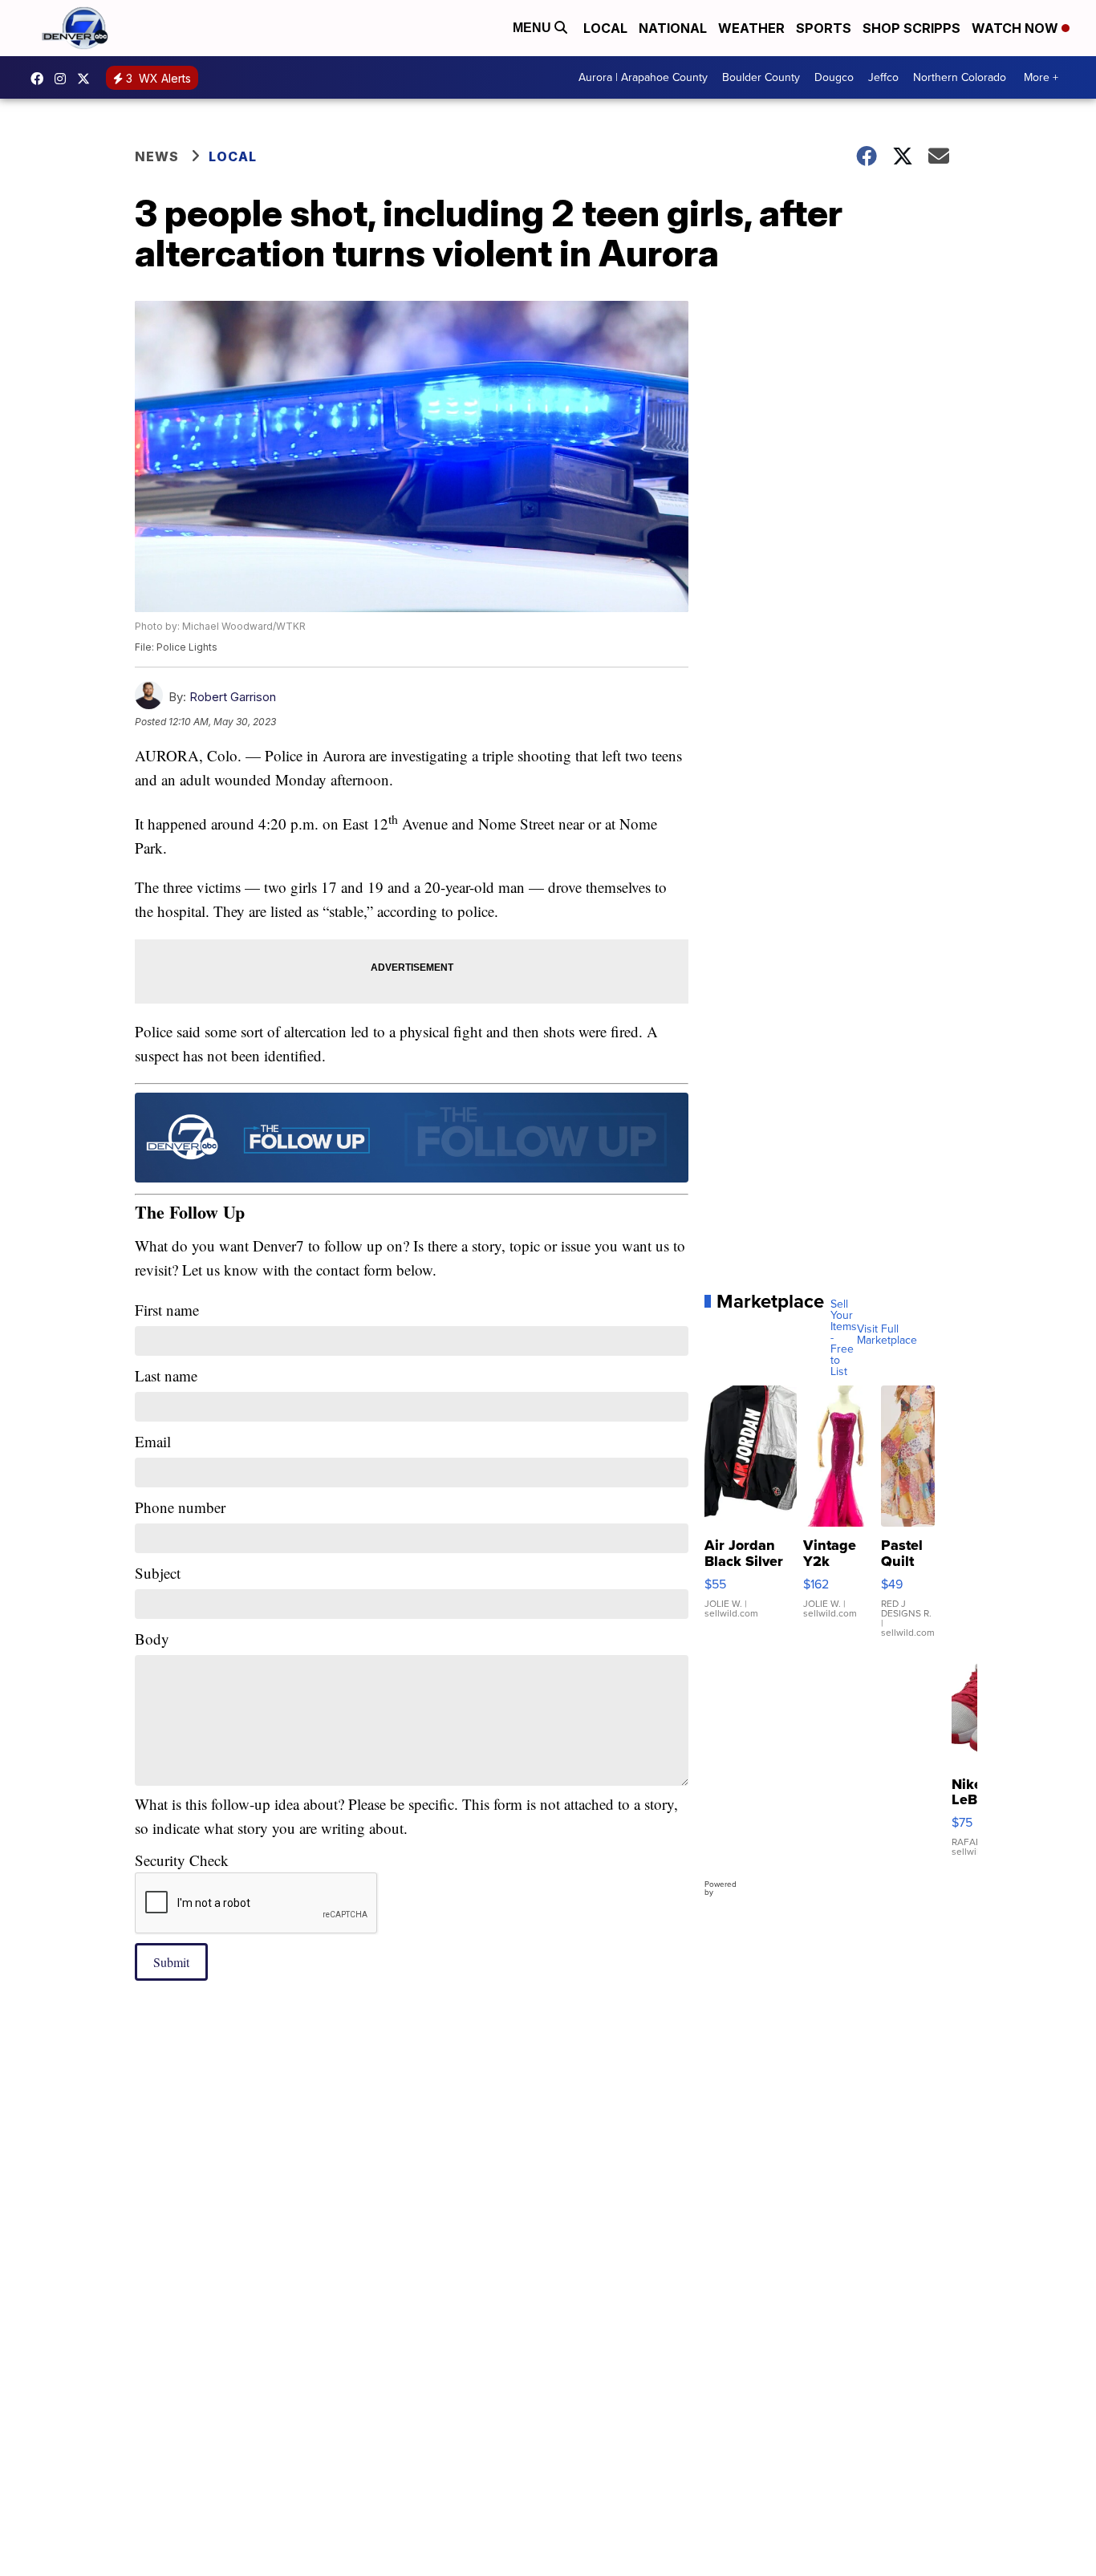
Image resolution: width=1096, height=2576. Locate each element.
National (673, 28)
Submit (171, 1962)
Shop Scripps (911, 28)
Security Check (182, 1860)
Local (605, 28)
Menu (534, 28)
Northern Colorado (960, 77)
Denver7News (41, 79)
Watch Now (1017, 28)
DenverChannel (87, 79)
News (157, 156)
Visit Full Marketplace (887, 1335)
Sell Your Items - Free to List (844, 1338)
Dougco (834, 77)
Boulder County (761, 77)
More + (1041, 77)
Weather (751, 28)
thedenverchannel (64, 79)
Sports (824, 28)
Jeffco (883, 77)
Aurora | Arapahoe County (643, 77)
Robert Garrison (233, 697)
